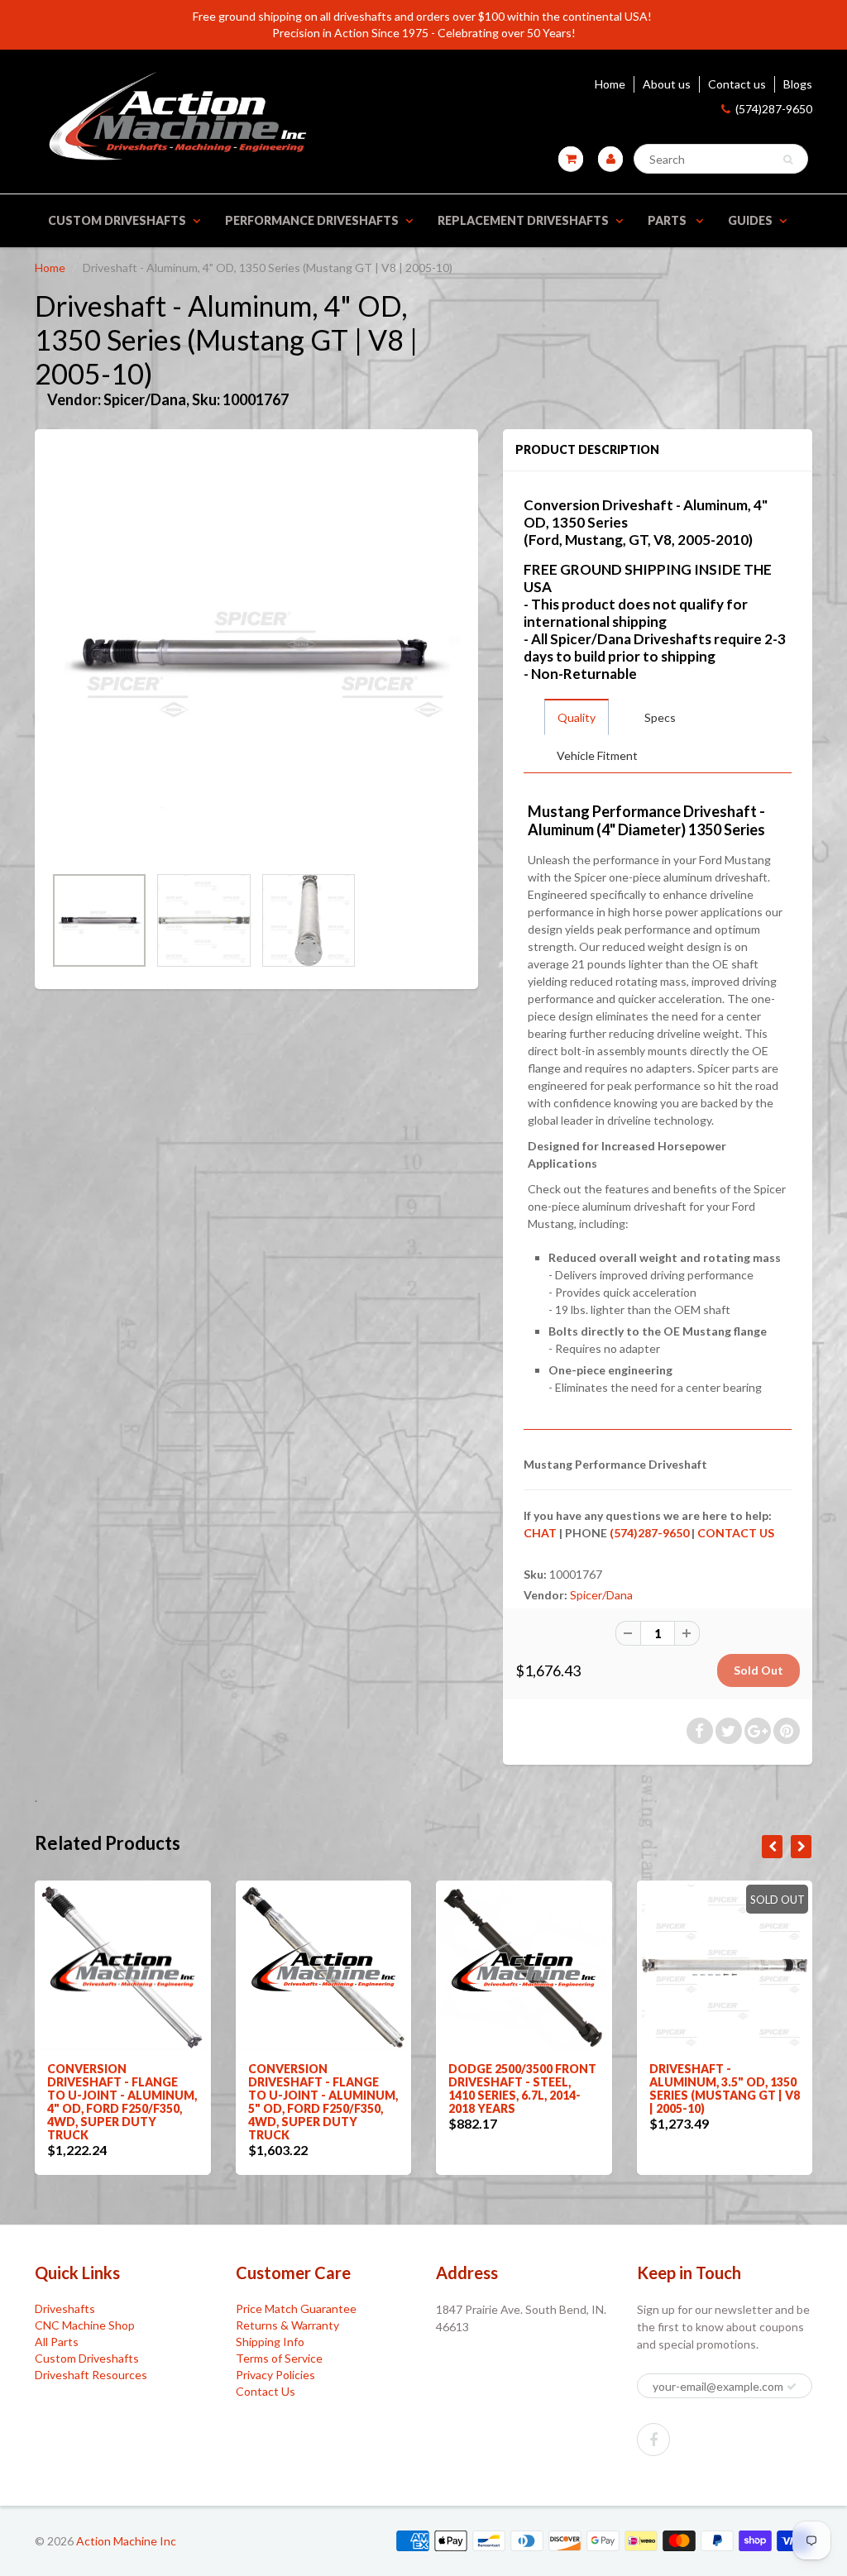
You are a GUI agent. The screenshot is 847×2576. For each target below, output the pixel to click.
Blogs (798, 84)
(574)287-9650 (774, 109)
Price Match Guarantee (296, 2308)
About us (667, 84)
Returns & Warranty (287, 2325)
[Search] (788, 160)
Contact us (737, 84)
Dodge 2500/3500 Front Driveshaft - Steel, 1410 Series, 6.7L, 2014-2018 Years (522, 2089)
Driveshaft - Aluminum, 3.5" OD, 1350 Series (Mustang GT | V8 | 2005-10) (725, 2089)
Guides (750, 220)
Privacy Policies (275, 2375)
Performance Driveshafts (312, 220)
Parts (668, 220)
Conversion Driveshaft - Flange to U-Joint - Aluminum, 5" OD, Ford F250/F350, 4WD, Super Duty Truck (323, 2102)
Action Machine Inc (126, 2541)
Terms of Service (279, 2358)
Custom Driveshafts (117, 220)
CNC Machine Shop (85, 2325)
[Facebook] (653, 2440)
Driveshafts (65, 2308)
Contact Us (266, 2391)
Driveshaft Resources (91, 2375)
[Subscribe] (792, 2387)
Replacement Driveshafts (523, 220)
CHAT (540, 1533)
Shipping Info (270, 2342)
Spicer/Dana (601, 1595)
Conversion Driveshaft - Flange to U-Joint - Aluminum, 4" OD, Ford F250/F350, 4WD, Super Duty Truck (122, 2102)
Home (610, 84)
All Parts (57, 2342)
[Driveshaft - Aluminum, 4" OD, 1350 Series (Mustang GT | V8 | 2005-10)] (256, 655)
